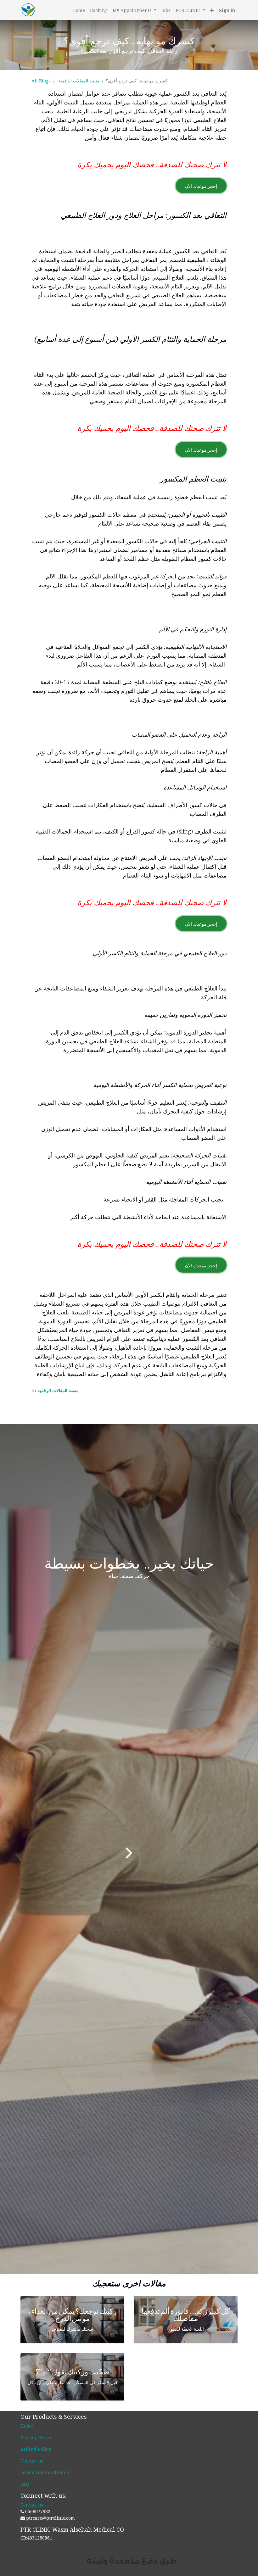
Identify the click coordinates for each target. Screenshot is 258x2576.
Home (27, 2426)
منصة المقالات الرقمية (79, 81)
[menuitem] (79, 10)
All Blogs (41, 81)
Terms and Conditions (45, 2472)
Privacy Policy (36, 2437)
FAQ (25, 2484)
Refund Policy (36, 2449)
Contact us (32, 2461)
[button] (212, 10)
